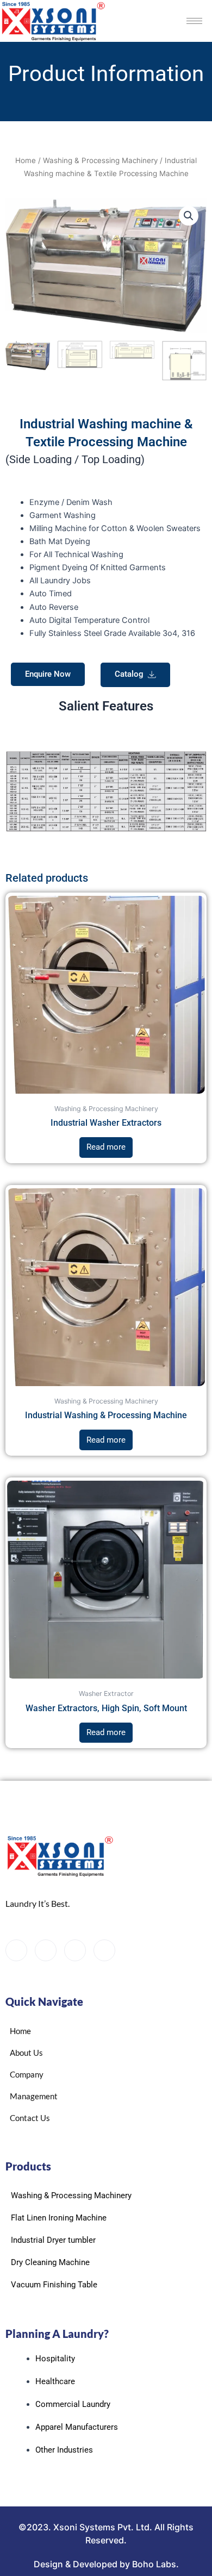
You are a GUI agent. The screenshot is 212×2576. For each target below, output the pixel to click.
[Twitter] (46, 1950)
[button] (189, 216)
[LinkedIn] (75, 1950)
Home (26, 160)
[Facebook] (16, 1950)
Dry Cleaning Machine (50, 2262)
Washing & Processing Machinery (100, 160)
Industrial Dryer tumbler (53, 2240)
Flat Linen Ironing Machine (59, 2218)
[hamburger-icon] (194, 21)
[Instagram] (104, 1950)
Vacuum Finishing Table (54, 2285)
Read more (106, 1147)
